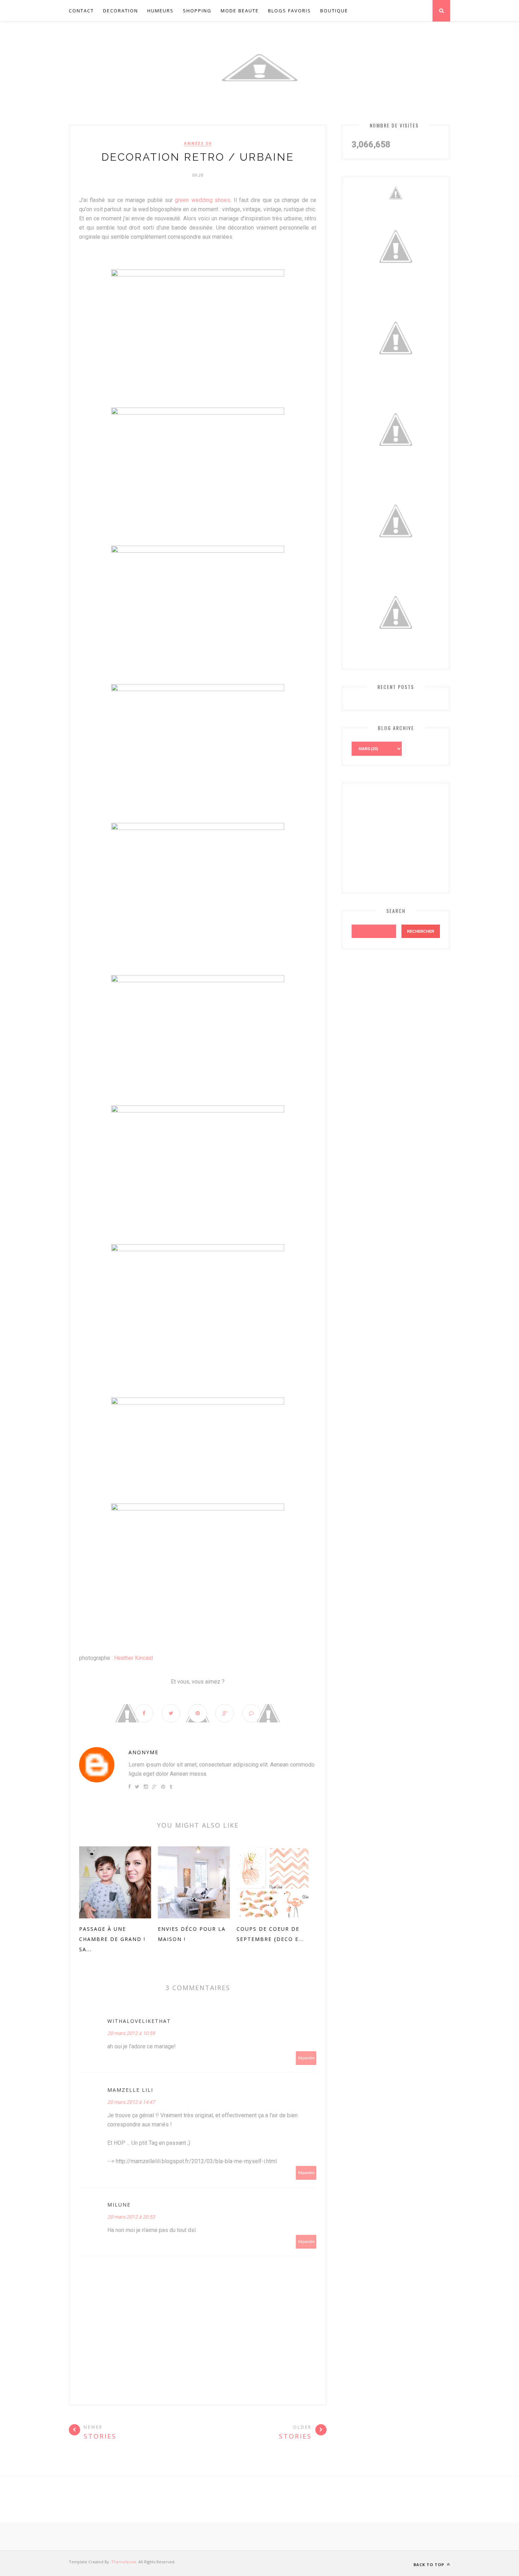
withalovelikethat (139, 2021)
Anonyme (144, 1752)
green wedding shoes (202, 200)
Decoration (121, 11)
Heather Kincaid (133, 1658)
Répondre (306, 2058)
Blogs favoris (290, 11)
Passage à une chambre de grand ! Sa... (112, 1939)
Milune (119, 2205)
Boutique (334, 11)
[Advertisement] (405, 836)
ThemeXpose (124, 2562)
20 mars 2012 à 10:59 (131, 2033)
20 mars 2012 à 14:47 (131, 2102)
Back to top (429, 2565)
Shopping (197, 11)
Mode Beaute (240, 11)
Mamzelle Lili (130, 2090)
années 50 (198, 143)
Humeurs (160, 11)
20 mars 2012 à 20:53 (131, 2217)
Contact (81, 11)
